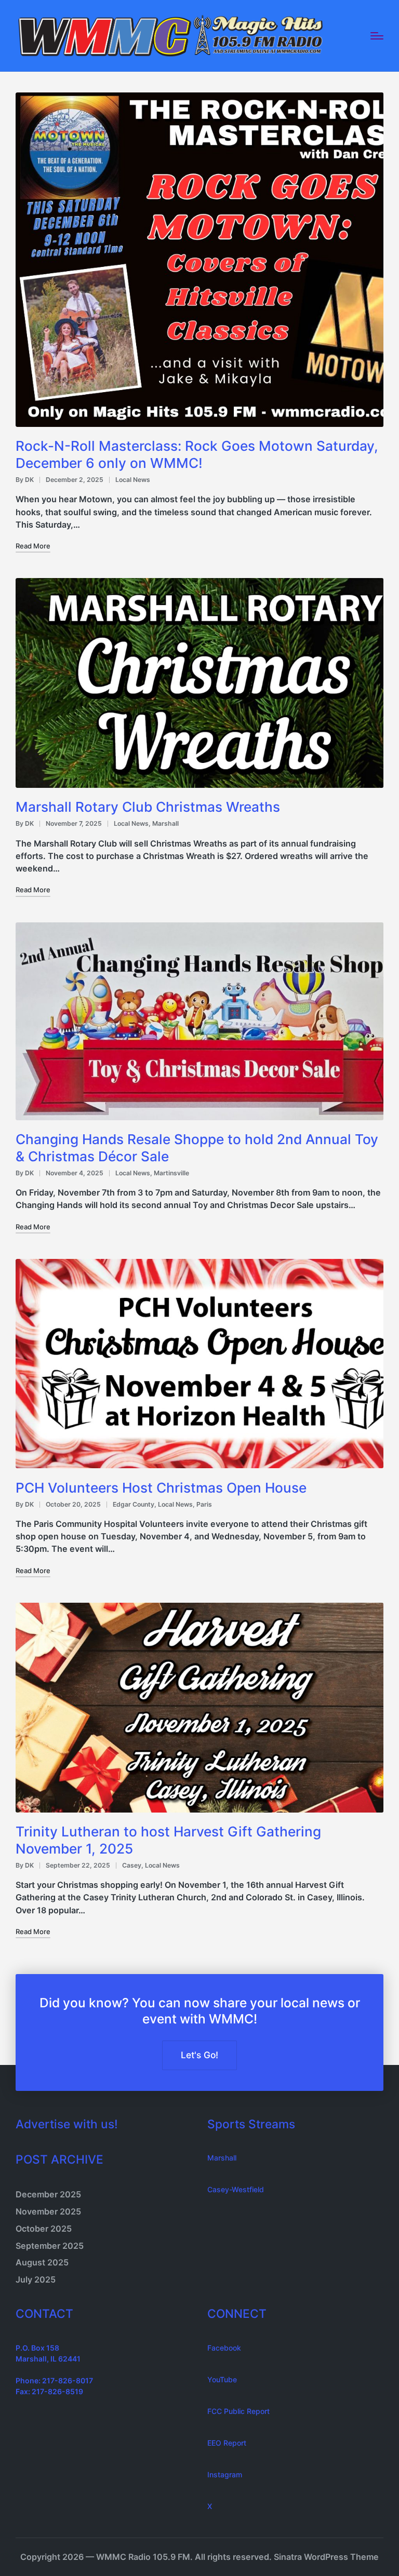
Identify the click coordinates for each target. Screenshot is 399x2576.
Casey (132, 1865)
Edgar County (134, 1504)
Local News (133, 480)
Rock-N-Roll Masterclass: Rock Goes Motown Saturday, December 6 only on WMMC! (197, 454)
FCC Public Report (238, 2411)
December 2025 (48, 2194)
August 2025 (42, 2262)
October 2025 (44, 2229)
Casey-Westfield (236, 2189)
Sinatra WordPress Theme (326, 2557)
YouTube (222, 2379)
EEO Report (227, 2443)
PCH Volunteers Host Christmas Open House (161, 1488)
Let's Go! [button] (199, 2055)
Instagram (225, 2474)
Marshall (165, 823)
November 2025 (48, 2211)
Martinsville (171, 1173)
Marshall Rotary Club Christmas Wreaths (148, 807)
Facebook (224, 2348)
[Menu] (377, 36)
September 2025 (50, 2246)
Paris (204, 1504)
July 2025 (36, 2279)
